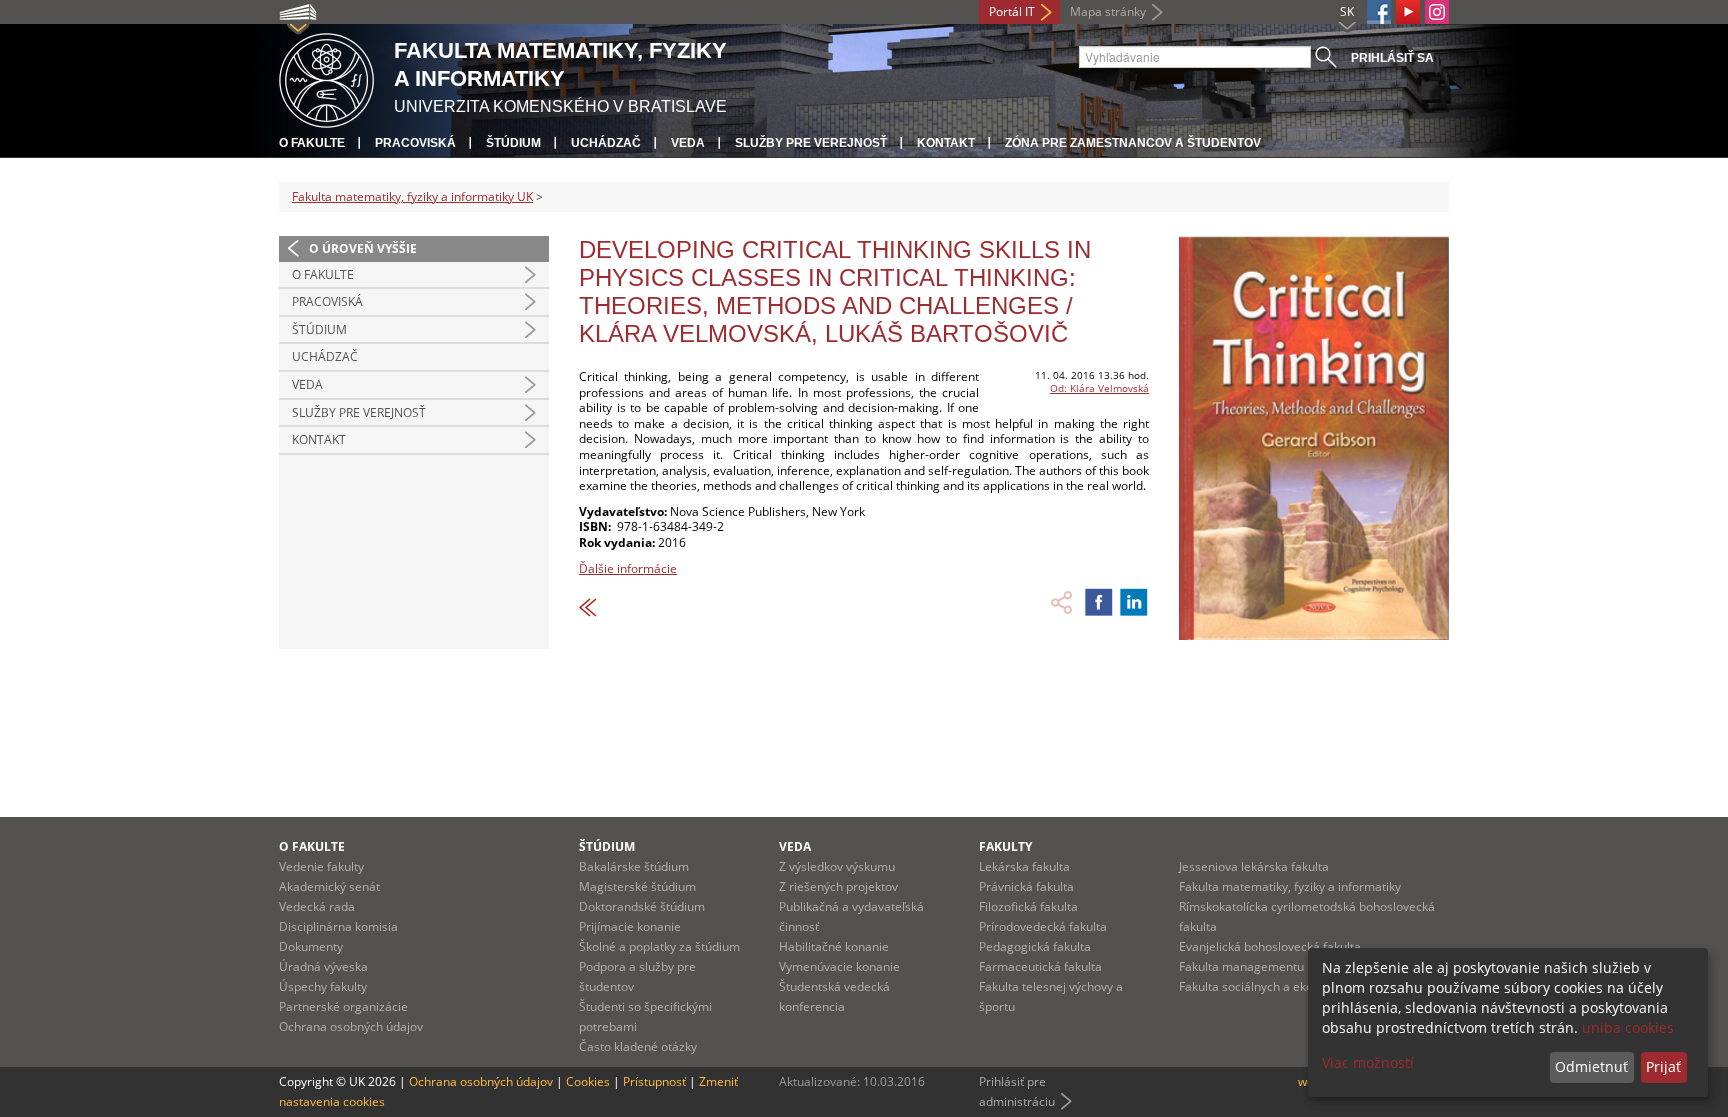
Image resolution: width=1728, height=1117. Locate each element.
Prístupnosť (654, 1081)
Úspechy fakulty (323, 986)
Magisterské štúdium (637, 886)
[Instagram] (1437, 12)
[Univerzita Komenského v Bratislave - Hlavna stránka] (326, 77)
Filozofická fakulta (1028, 906)
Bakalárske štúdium (634, 866)
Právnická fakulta (1026, 886)
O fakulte (312, 143)
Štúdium (513, 143)
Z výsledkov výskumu (837, 866)
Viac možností (1368, 1062)
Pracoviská (415, 143)
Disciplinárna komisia (338, 926)
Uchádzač (606, 143)
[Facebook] (1379, 12)
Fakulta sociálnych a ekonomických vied (1288, 986)
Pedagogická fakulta (1035, 946)
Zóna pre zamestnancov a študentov (1133, 143)
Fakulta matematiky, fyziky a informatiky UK (412, 196)
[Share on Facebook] (1099, 602)
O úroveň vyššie (363, 248)
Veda (688, 143)
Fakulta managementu (1241, 966)
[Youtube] (1408, 12)
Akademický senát (329, 886)
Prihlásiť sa (1392, 58)
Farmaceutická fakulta (1040, 966)
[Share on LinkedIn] (1134, 602)
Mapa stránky (1108, 11)
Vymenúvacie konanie (839, 966)
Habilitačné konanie (834, 946)
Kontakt (946, 143)
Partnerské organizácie (343, 1006)
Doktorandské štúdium (642, 906)
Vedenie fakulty (321, 866)
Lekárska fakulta (1024, 866)
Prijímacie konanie (630, 926)
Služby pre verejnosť (811, 143)
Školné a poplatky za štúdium (659, 946)
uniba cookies (1628, 1027)
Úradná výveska (323, 966)
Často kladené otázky (638, 1046)
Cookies (588, 1081)
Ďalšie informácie (628, 568)
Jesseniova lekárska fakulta (1254, 866)
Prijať (1663, 1066)
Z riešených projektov (838, 886)
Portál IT (1012, 11)
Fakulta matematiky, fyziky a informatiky (1290, 886)
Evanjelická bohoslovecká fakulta (1270, 946)
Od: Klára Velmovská (1099, 388)
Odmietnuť (1591, 1066)
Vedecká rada (317, 906)
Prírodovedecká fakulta (1043, 926)
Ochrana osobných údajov (351, 1026)
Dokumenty (311, 946)
